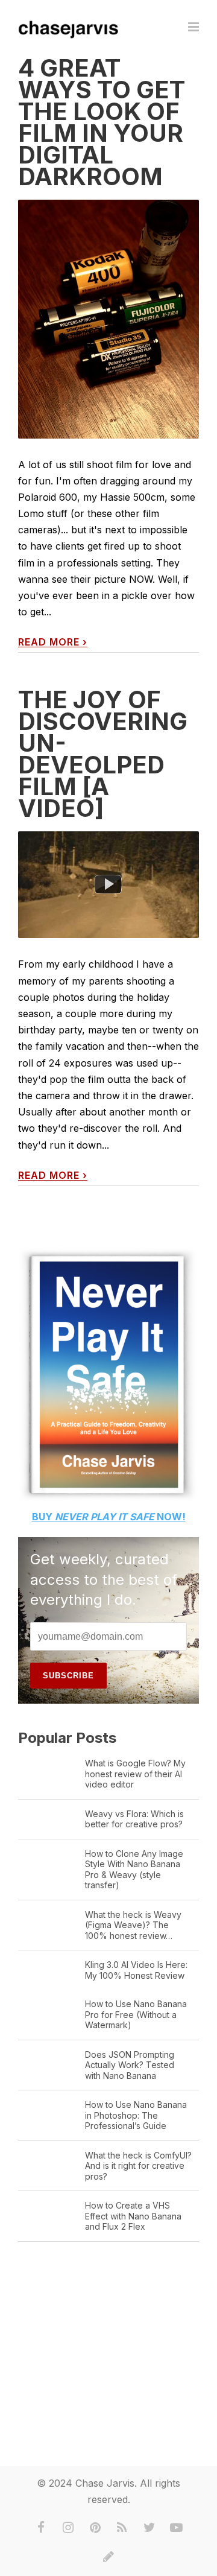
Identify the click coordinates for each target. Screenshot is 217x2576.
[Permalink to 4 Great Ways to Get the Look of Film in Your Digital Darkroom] (108, 319)
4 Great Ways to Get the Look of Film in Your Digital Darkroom (102, 122)
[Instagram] (68, 2528)
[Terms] (108, 2557)
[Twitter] (149, 2528)
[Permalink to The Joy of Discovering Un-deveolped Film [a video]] (108, 885)
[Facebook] (41, 2528)
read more (53, 642)
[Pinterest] (95, 2528)
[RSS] (122, 2528)
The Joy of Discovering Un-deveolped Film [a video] (103, 754)
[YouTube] (177, 2528)
